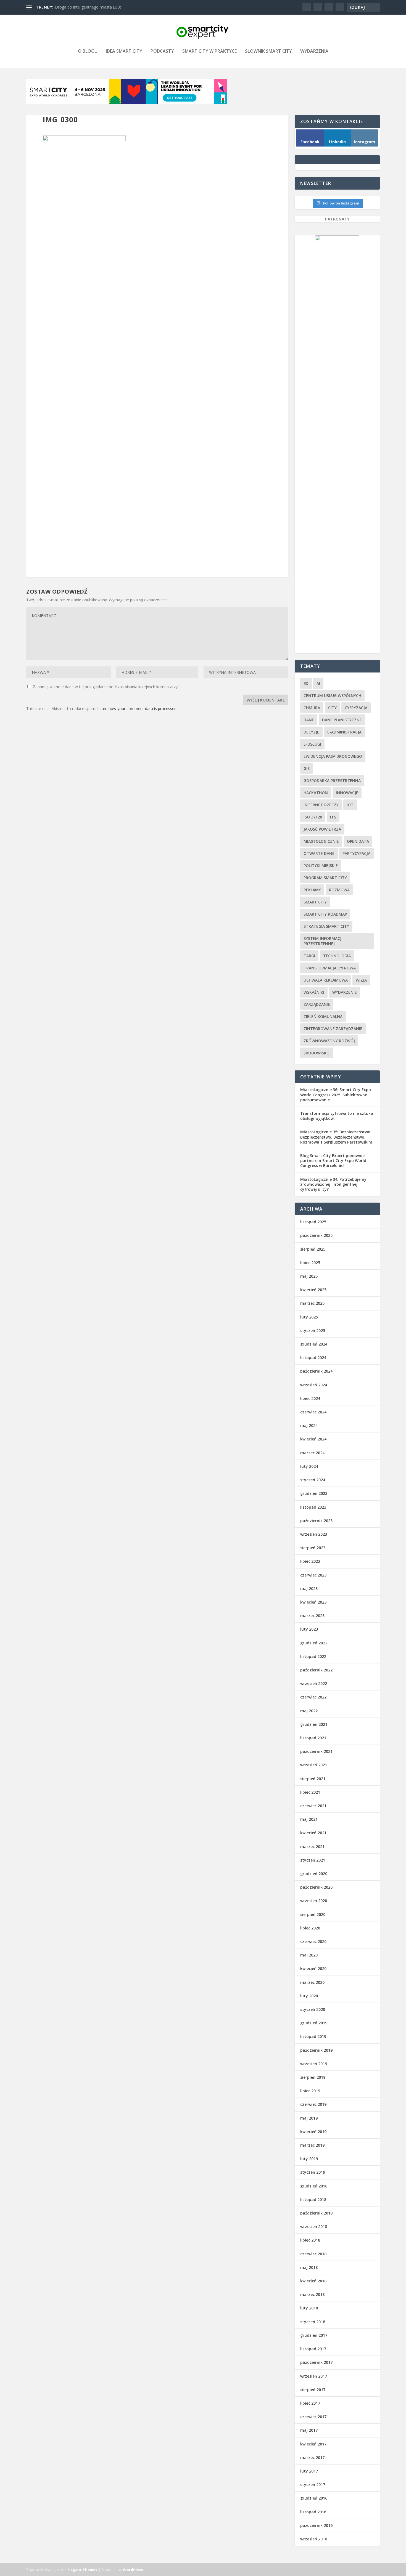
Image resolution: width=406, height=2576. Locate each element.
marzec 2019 (312, 2145)
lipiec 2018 (310, 2240)
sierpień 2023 (313, 1548)
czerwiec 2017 (313, 2417)
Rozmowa (339, 890)
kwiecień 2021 (313, 1833)
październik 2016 (316, 2525)
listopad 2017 (313, 2349)
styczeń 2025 (313, 1330)
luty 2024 (309, 1466)
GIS (307, 768)
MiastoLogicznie (321, 841)
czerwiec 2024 (313, 1412)
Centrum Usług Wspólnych (332, 696)
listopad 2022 (313, 1656)
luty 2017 (309, 2471)
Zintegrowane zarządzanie (333, 1029)
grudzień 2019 (314, 2023)
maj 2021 (309, 1819)
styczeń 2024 (313, 1480)
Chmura (312, 708)
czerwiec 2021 (313, 1806)
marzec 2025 (312, 1303)
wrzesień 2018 (314, 2227)
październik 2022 (316, 1670)
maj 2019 (309, 2118)
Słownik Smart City (268, 51)
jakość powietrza (322, 829)
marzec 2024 (312, 1453)
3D (306, 683)
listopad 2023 (313, 1507)
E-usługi (312, 744)
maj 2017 (309, 2430)
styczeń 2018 (313, 2322)
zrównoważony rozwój (329, 1041)
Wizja (361, 980)
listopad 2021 (313, 1738)
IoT (350, 805)
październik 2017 (316, 2362)
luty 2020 (309, 1996)
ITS (333, 817)
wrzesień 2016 (314, 2539)
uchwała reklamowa (326, 980)
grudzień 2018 (314, 2186)
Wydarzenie (345, 992)
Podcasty (162, 51)
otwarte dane (319, 853)
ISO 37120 (313, 817)
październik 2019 (316, 2050)
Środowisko (317, 1053)
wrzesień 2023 (314, 1534)
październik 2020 (316, 1887)
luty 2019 (309, 2159)
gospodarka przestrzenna (332, 781)
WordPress (133, 2570)
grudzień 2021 (314, 1724)
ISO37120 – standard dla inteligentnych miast (95, 7)
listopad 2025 (313, 1222)
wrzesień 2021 (314, 1765)
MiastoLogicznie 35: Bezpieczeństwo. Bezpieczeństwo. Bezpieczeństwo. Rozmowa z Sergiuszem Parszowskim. (337, 1137)
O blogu (88, 51)
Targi (309, 956)
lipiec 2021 (310, 1792)
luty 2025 (309, 1317)
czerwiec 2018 (313, 2254)
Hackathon (316, 793)
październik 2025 (316, 1235)
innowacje (347, 793)
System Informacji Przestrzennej (323, 941)
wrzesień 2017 (314, 2376)
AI (318, 683)
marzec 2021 (312, 1847)
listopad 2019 (313, 2036)
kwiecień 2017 (313, 2444)
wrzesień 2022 (314, 1683)
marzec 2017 (312, 2457)
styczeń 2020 (313, 2009)
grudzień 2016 (314, 2498)
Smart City (315, 902)
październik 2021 (316, 1751)
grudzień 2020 (314, 1874)
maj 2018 (309, 2267)
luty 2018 (309, 2308)
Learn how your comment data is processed (137, 709)
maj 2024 (309, 1425)
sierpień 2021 (313, 1779)
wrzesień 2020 (314, 1901)
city (332, 708)
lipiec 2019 (310, 2091)
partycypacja (356, 853)
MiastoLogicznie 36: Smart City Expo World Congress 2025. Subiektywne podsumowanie (336, 1095)
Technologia (337, 956)
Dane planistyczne (342, 720)
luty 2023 (309, 1629)
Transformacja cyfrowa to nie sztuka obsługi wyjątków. (337, 1116)
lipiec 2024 (310, 1398)
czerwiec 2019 (313, 2104)
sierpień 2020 (313, 1914)
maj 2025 (309, 1276)
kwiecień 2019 (313, 2132)
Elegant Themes (82, 2570)
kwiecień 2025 (313, 1290)
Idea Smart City (124, 51)
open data (358, 841)
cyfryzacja (356, 708)
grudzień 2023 (314, 1493)
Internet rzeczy (321, 805)
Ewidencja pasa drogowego (333, 756)
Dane (309, 720)
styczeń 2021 (313, 1860)
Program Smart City (325, 878)
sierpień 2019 (313, 2077)
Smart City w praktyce (209, 51)
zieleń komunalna (323, 1016)
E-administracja (344, 732)
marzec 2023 (312, 1616)
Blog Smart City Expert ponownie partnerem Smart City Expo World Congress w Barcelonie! (333, 1161)
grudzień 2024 (314, 1344)
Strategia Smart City (326, 926)
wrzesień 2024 (314, 1385)
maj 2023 (309, 1589)
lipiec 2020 (310, 1928)
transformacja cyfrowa (330, 968)
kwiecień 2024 (313, 1439)
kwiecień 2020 (313, 1968)
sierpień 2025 (313, 1249)
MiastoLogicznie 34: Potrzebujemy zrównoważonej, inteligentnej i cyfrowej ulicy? (333, 1184)
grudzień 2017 (314, 2335)
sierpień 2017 (313, 2390)
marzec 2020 (312, 1982)
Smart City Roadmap (325, 914)
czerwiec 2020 (313, 1941)
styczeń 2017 (313, 2485)
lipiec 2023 (310, 1561)
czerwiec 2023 (313, 1575)
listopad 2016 (313, 2512)
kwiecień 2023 (313, 1602)
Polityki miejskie (321, 866)
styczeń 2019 (313, 2172)
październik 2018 (316, 2213)
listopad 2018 (313, 2199)
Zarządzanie (317, 1004)
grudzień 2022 (314, 1643)
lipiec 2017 (310, 2403)
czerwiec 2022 (313, 1697)
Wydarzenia (314, 51)
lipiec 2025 (310, 1263)
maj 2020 (309, 1955)
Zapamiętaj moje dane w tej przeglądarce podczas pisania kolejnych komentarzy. (106, 687)
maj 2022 (309, 1711)
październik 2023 (316, 1521)
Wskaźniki (314, 992)
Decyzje (311, 732)
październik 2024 (316, 1371)
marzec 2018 (312, 2294)
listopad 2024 (313, 1358)
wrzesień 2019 (314, 2064)
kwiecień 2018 (313, 2281)
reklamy (312, 890)
